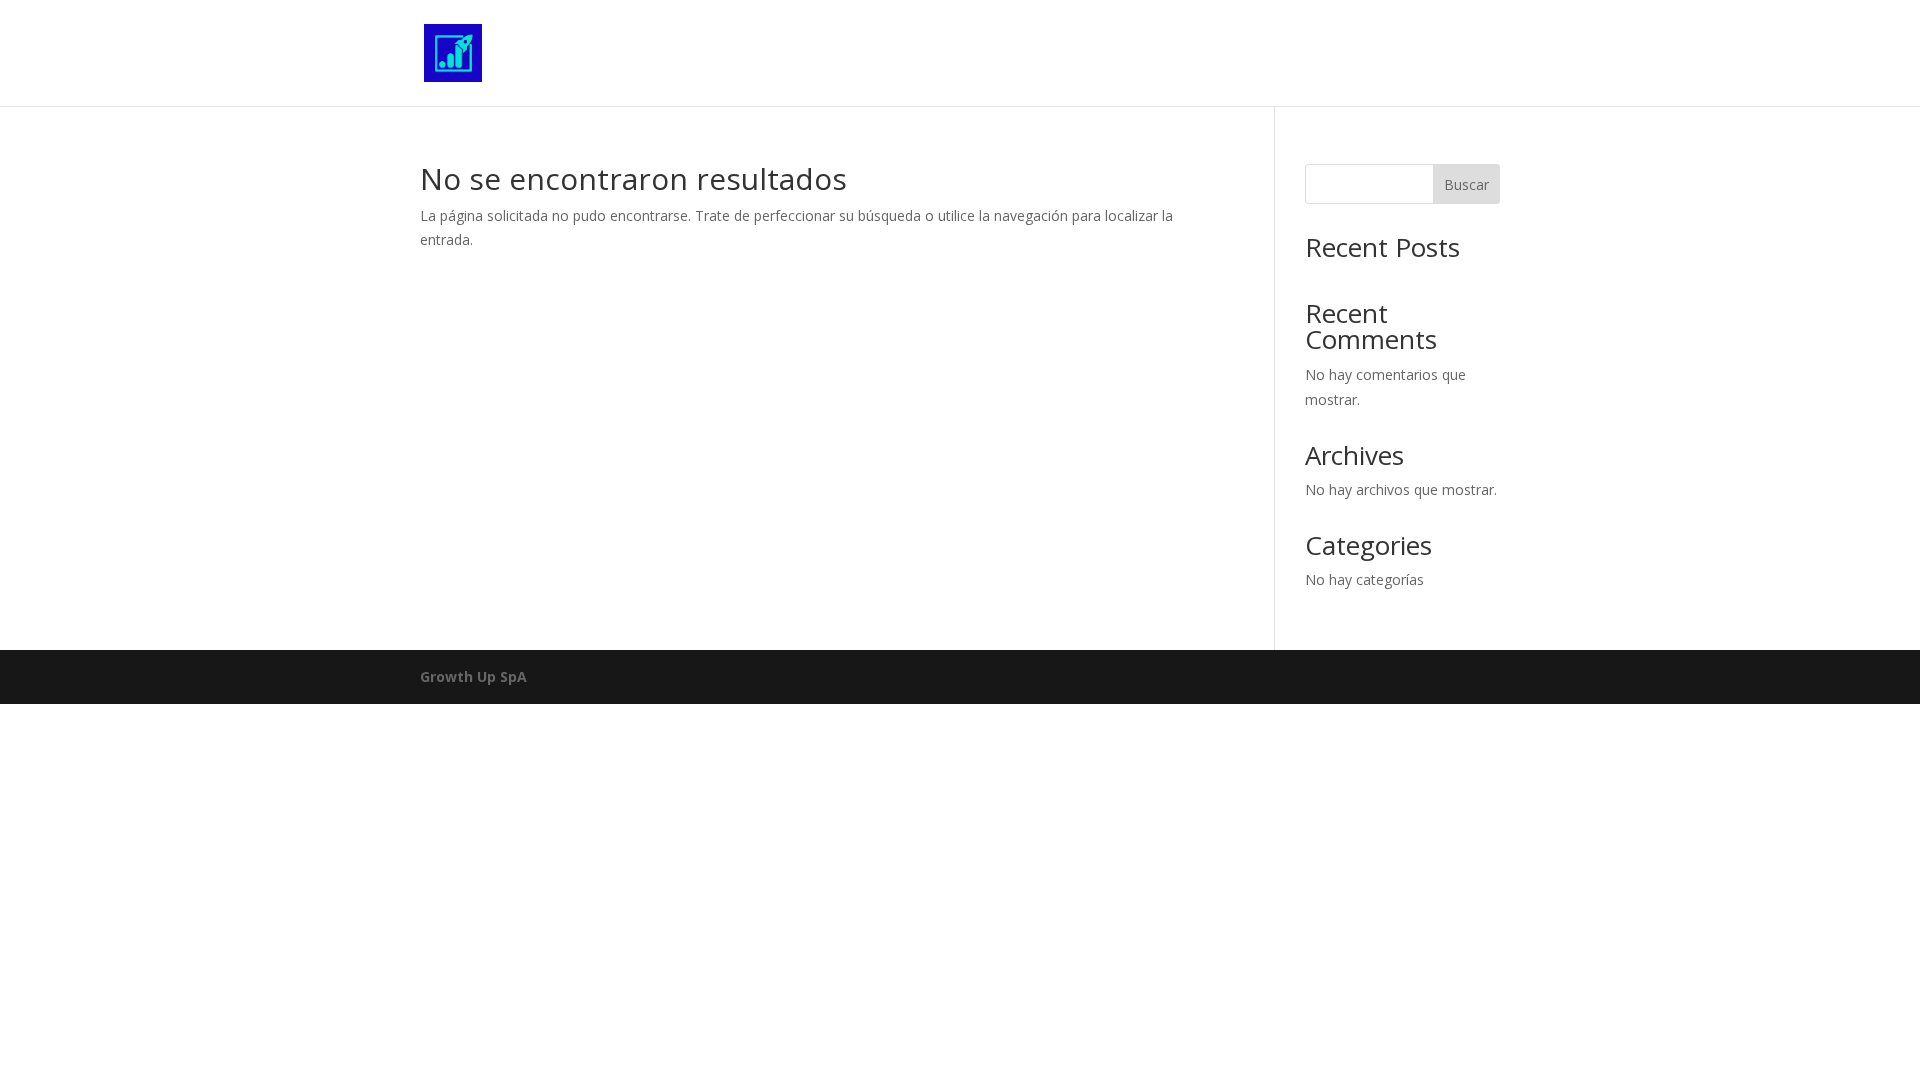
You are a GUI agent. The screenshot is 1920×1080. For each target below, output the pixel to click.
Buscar (1466, 184)
